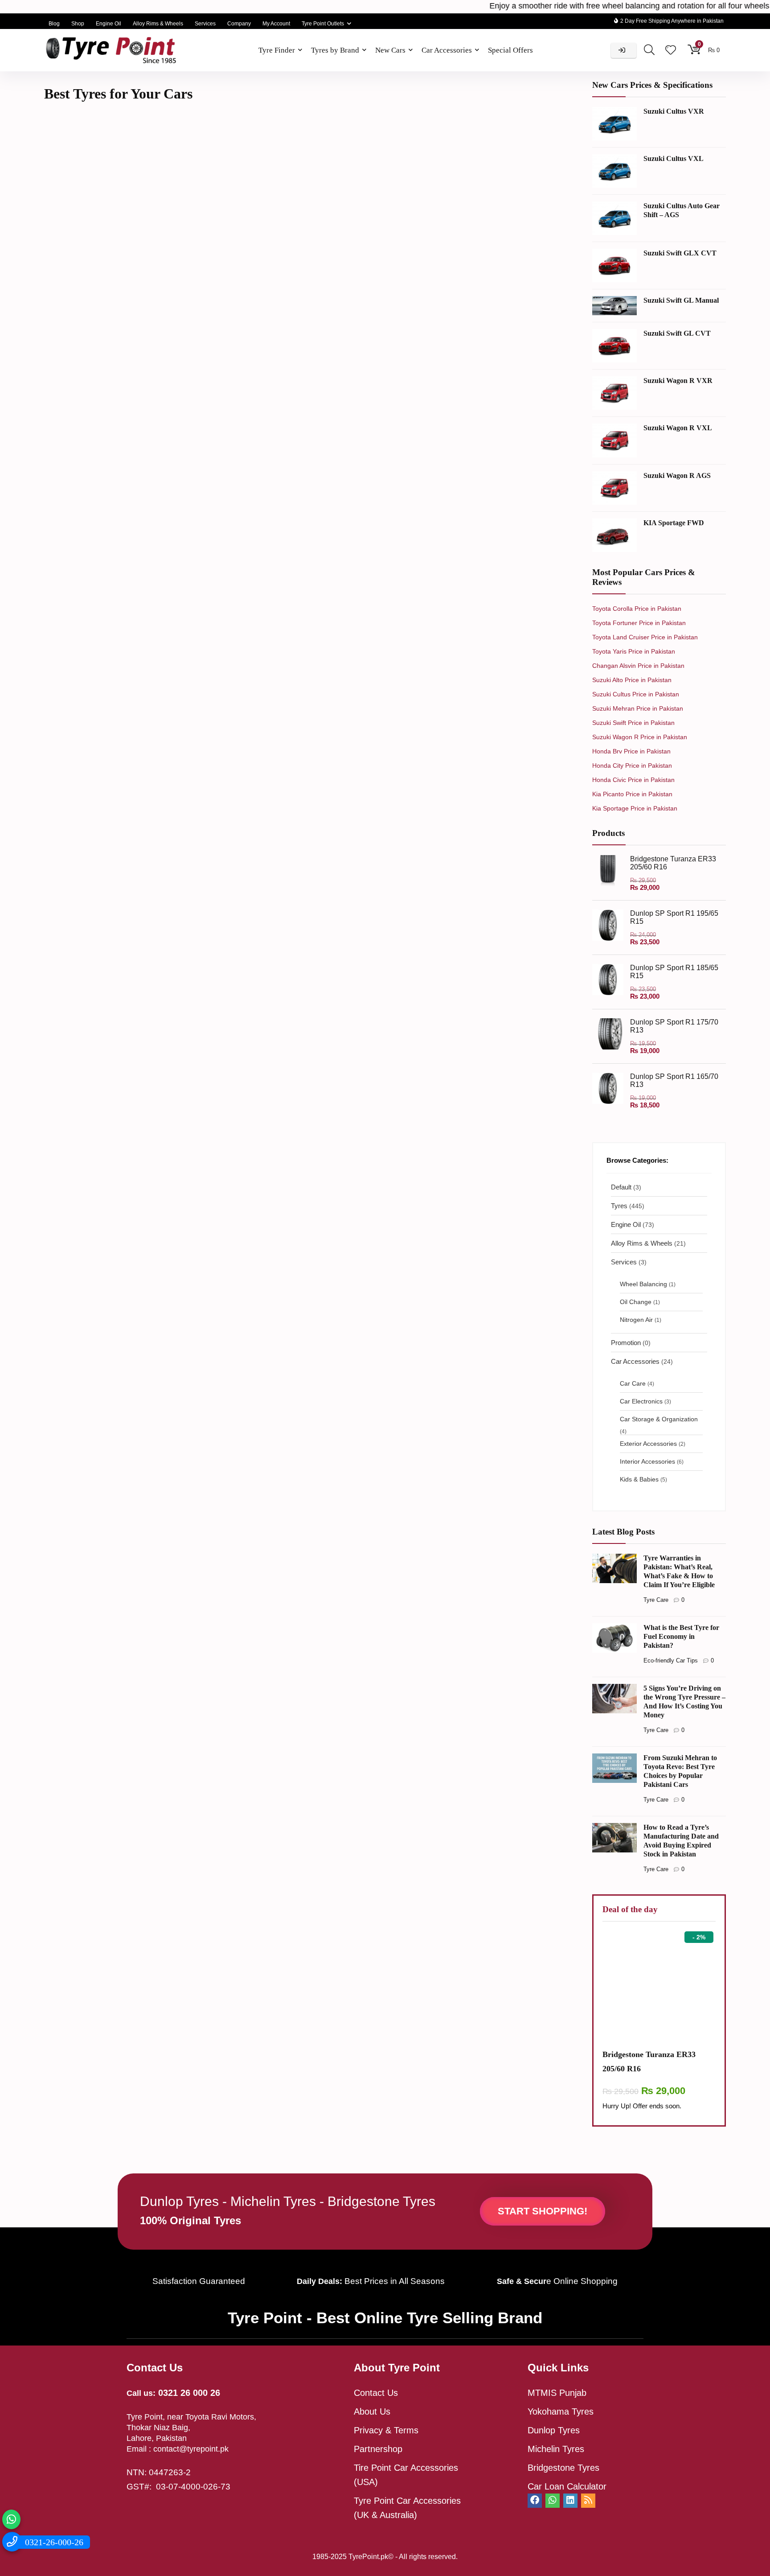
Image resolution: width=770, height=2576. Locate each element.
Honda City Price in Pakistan (632, 765)
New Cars (390, 50)
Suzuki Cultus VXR (674, 111)
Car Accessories (447, 50)
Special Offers (510, 50)
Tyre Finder (277, 50)
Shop (78, 24)
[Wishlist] (671, 51)
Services (205, 24)
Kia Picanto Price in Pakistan (632, 794)
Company (239, 24)
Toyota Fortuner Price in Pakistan (639, 623)
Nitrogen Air (636, 1320)
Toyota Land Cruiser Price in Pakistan (645, 637)
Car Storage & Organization (659, 1419)
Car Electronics (641, 1401)
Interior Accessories (647, 1462)
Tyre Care (656, 1600)
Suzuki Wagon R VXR (678, 381)
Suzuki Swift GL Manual (681, 300)
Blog (54, 24)
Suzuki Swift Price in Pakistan (633, 723)
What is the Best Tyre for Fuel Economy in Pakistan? (681, 1636)
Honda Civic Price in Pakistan (633, 780)
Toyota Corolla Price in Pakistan (637, 609)
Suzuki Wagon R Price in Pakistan (640, 737)
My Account (276, 24)
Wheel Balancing (643, 1284)
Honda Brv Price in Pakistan (631, 751)
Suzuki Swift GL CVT (677, 333)
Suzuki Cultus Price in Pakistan (636, 694)
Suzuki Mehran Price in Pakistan (638, 708)
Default (621, 1187)
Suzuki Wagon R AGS (677, 475)
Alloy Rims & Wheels (158, 24)
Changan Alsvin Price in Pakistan (638, 666)
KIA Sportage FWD (674, 523)
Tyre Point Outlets (323, 24)
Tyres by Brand (335, 50)
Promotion (626, 1343)
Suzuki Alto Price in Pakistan (632, 680)
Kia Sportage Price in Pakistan (635, 808)
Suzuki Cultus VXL (674, 158)
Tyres (619, 1206)
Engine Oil (109, 24)
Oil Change (636, 1302)
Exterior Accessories (648, 1444)
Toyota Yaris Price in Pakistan (634, 651)
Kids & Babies (639, 1479)
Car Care (633, 1384)
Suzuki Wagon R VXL (678, 428)
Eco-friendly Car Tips (671, 1660)
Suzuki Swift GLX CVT (680, 253)
